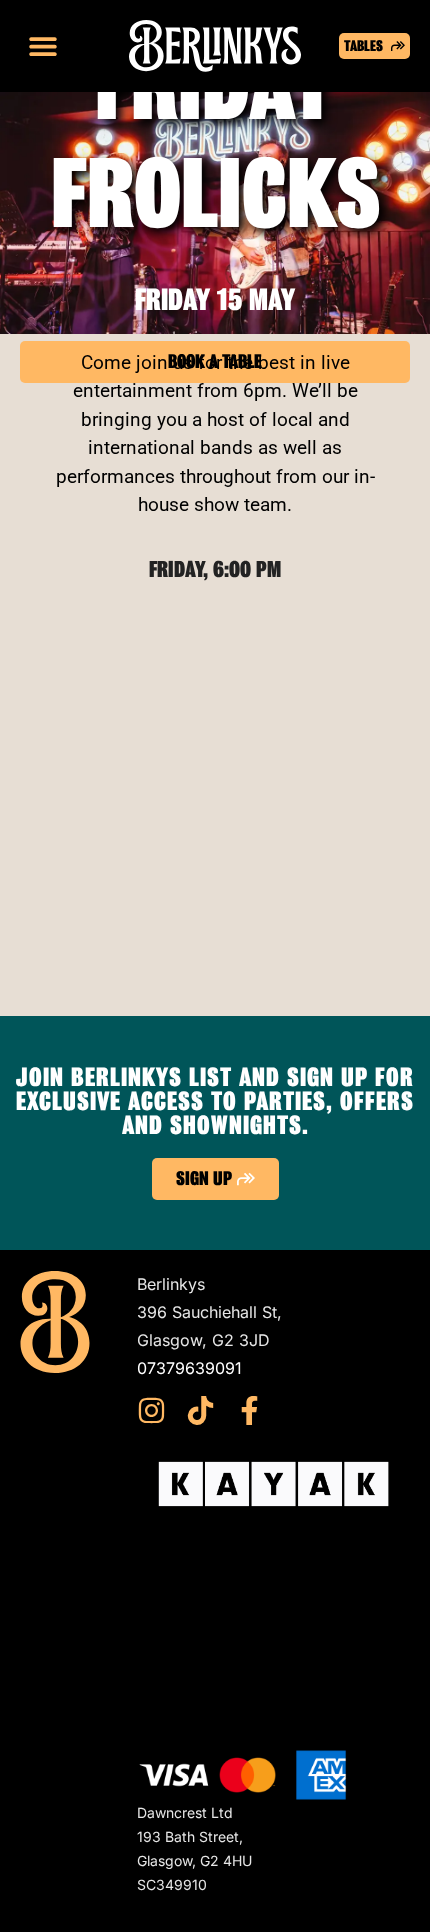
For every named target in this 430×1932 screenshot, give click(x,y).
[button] (42, 46)
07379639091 (189, 1368)
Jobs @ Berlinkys (202, 1691)
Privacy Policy (190, 1635)
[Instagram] (151, 1410)
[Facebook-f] (249, 1410)
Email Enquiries (194, 1663)
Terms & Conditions (210, 1607)
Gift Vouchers (187, 1579)
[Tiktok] (200, 1410)
